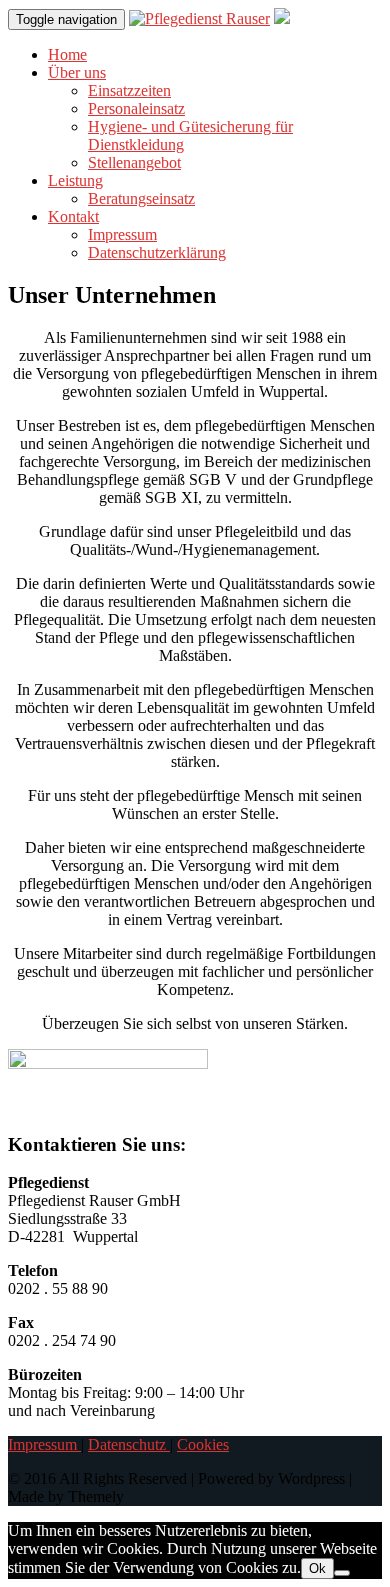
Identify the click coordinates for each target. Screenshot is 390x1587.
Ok (317, 1568)
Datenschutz (129, 1444)
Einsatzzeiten (129, 90)
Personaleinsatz (136, 108)
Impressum (122, 234)
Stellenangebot (134, 162)
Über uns (77, 72)
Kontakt (73, 216)
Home (67, 54)
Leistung (75, 180)
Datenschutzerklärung (157, 252)
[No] (342, 1573)
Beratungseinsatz (141, 198)
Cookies (203, 1444)
